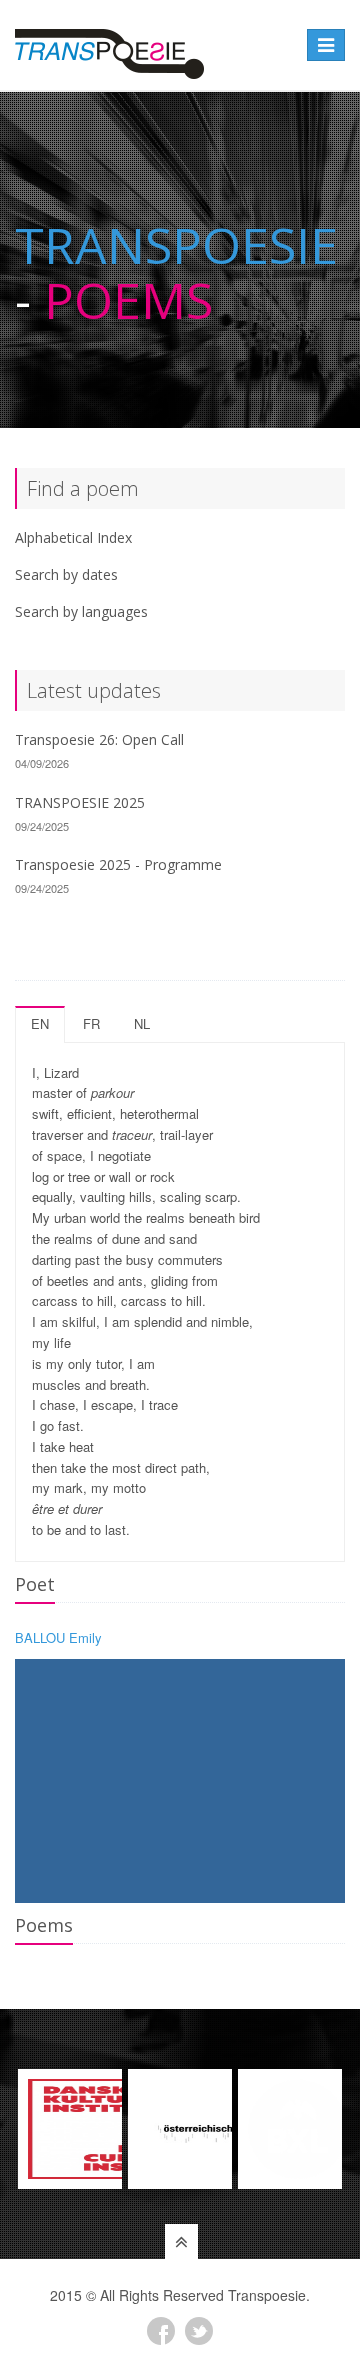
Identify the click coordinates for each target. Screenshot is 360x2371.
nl (142, 1023)
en (40, 1023)
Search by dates (66, 574)
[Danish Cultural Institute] (70, 2129)
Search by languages (81, 611)
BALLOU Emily (58, 1637)
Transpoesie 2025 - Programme (118, 864)
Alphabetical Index (73, 537)
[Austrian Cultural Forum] (180, 2129)
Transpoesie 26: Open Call (99, 739)
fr (91, 1023)
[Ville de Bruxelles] (290, 2129)
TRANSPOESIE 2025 (80, 802)
